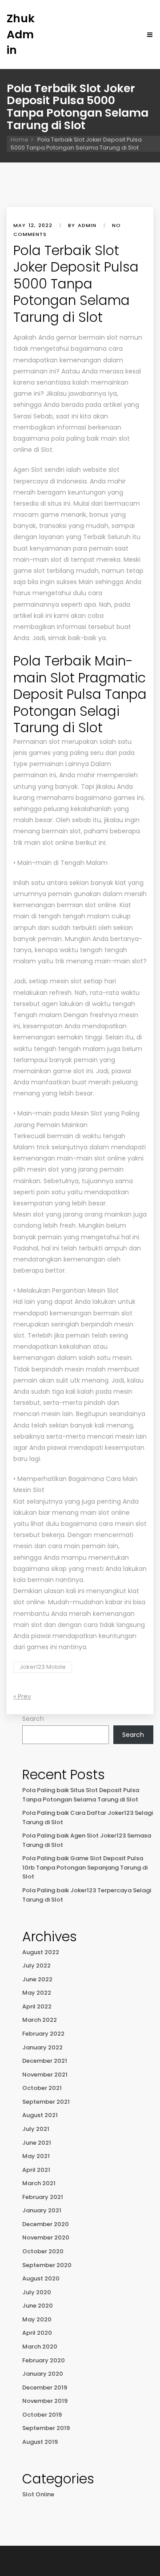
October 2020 (43, 2251)
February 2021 (43, 2197)
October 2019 (42, 2415)
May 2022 (37, 1993)
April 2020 (37, 2333)
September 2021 (46, 2102)
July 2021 (36, 2129)
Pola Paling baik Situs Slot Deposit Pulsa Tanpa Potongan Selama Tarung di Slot (81, 1795)
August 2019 (40, 2442)
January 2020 (43, 2374)
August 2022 (41, 1952)
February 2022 (43, 2034)
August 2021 (40, 2115)
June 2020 (38, 2306)
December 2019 (45, 2387)
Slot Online (38, 2494)
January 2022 (42, 2047)
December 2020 (46, 2224)
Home (20, 140)
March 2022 (40, 2020)
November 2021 (45, 2075)
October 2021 (42, 2088)
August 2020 (41, 2278)
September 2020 (47, 2265)
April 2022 (37, 2006)
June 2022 (37, 1979)
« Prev (22, 1696)
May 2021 (36, 2156)
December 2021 (45, 2061)
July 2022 (36, 1965)
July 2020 (37, 2292)
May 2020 (37, 2319)
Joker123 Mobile (43, 1667)
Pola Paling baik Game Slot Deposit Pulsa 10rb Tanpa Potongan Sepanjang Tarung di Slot (85, 1867)
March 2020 (40, 2347)
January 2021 (42, 2210)
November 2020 (46, 2237)
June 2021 (37, 2143)
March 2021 (39, 2183)
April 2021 (36, 2170)
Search (33, 1719)
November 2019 (45, 2401)
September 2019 (46, 2428)
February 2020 (44, 2360)
